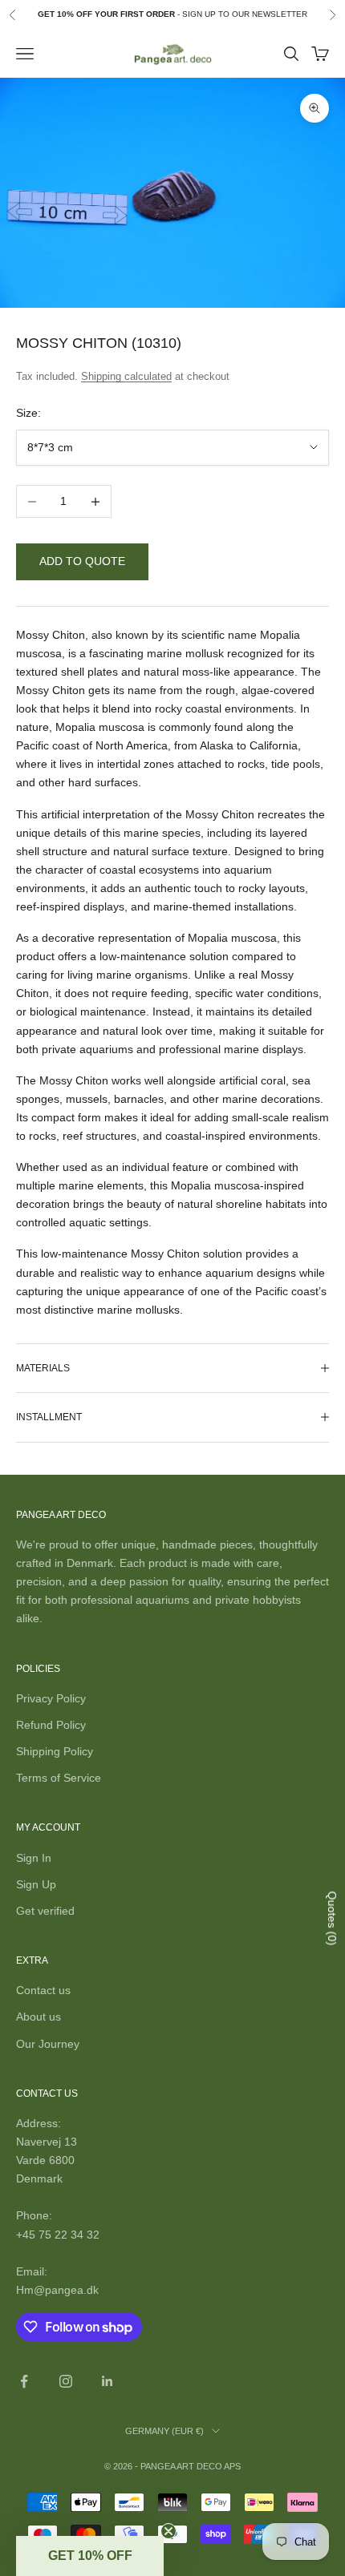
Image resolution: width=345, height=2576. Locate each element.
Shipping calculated (126, 376)
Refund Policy (51, 1725)
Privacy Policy (51, 1698)
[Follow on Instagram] (66, 2381)
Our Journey (48, 2044)
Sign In (34, 1858)
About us (39, 2017)
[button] (90, 2556)
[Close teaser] (168, 2531)
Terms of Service (59, 1778)
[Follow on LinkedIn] (108, 2381)
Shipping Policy (55, 1751)
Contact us (43, 1990)
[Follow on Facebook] (24, 2381)
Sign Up (36, 1884)
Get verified (45, 1911)
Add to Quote (82, 561)
